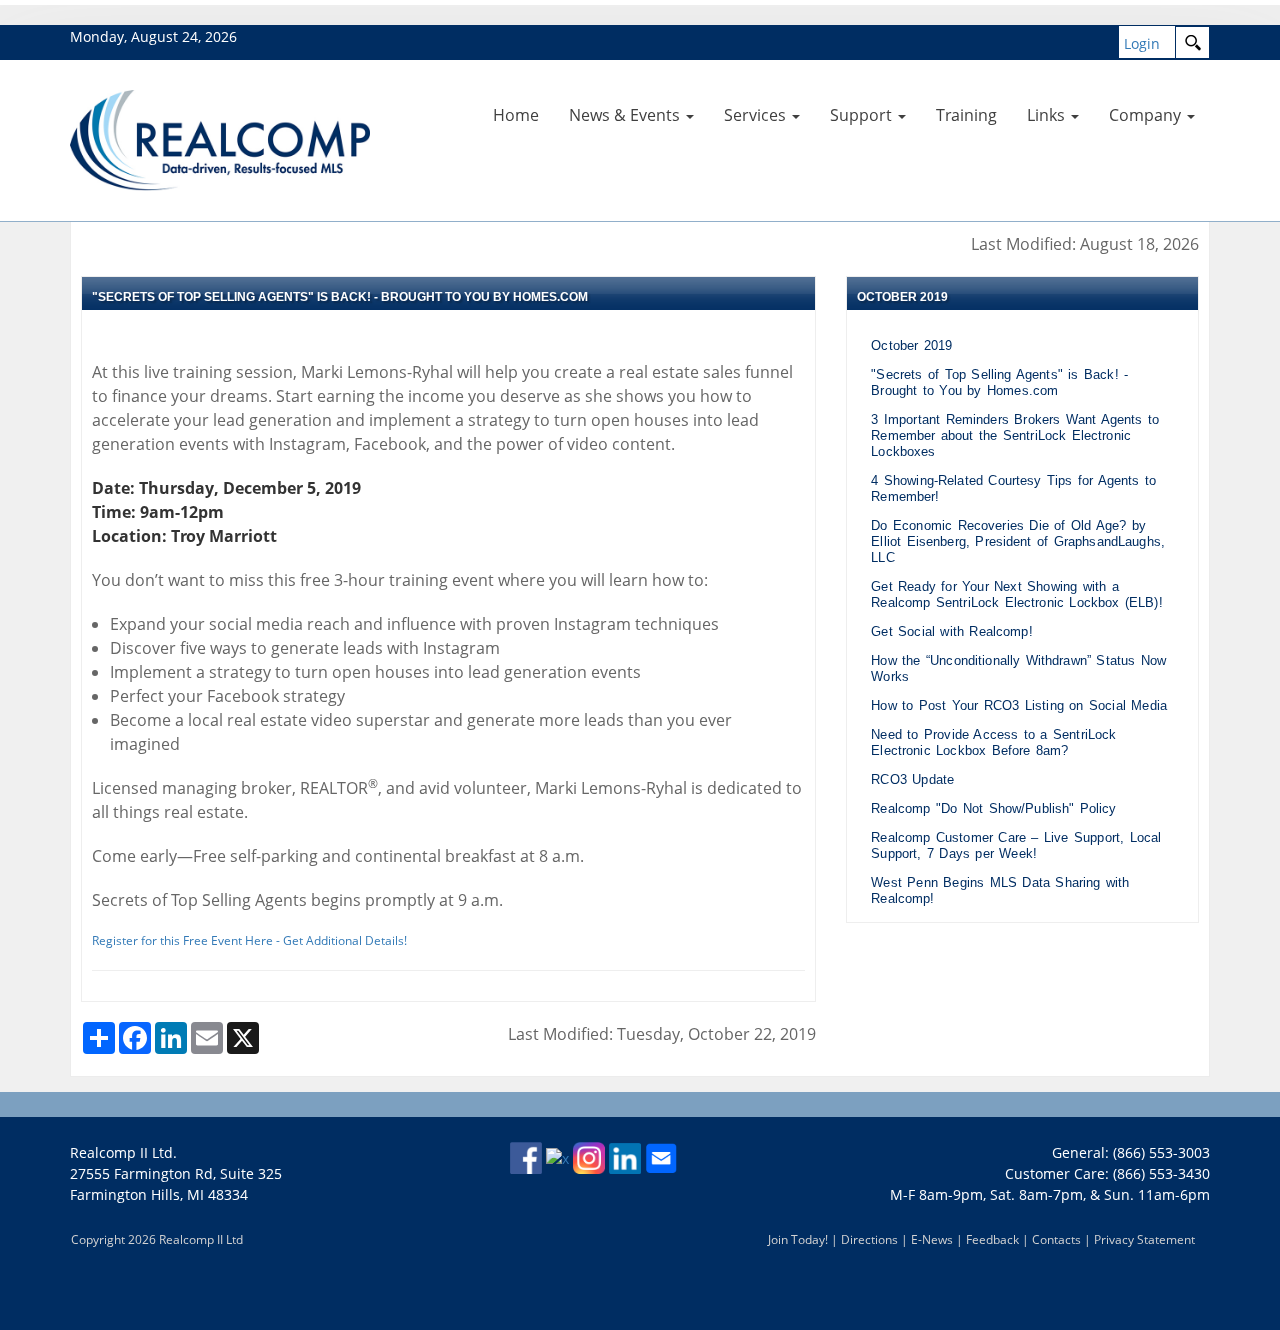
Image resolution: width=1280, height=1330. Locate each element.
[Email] (661, 1156)
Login (1142, 43)
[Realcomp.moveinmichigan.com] (220, 138)
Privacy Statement (1144, 1239)
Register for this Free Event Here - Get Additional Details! (249, 940)
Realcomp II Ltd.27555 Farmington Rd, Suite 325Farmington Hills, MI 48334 (176, 1173)
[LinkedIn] (625, 1156)
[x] (557, 1156)
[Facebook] (526, 1156)
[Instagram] (589, 1156)
